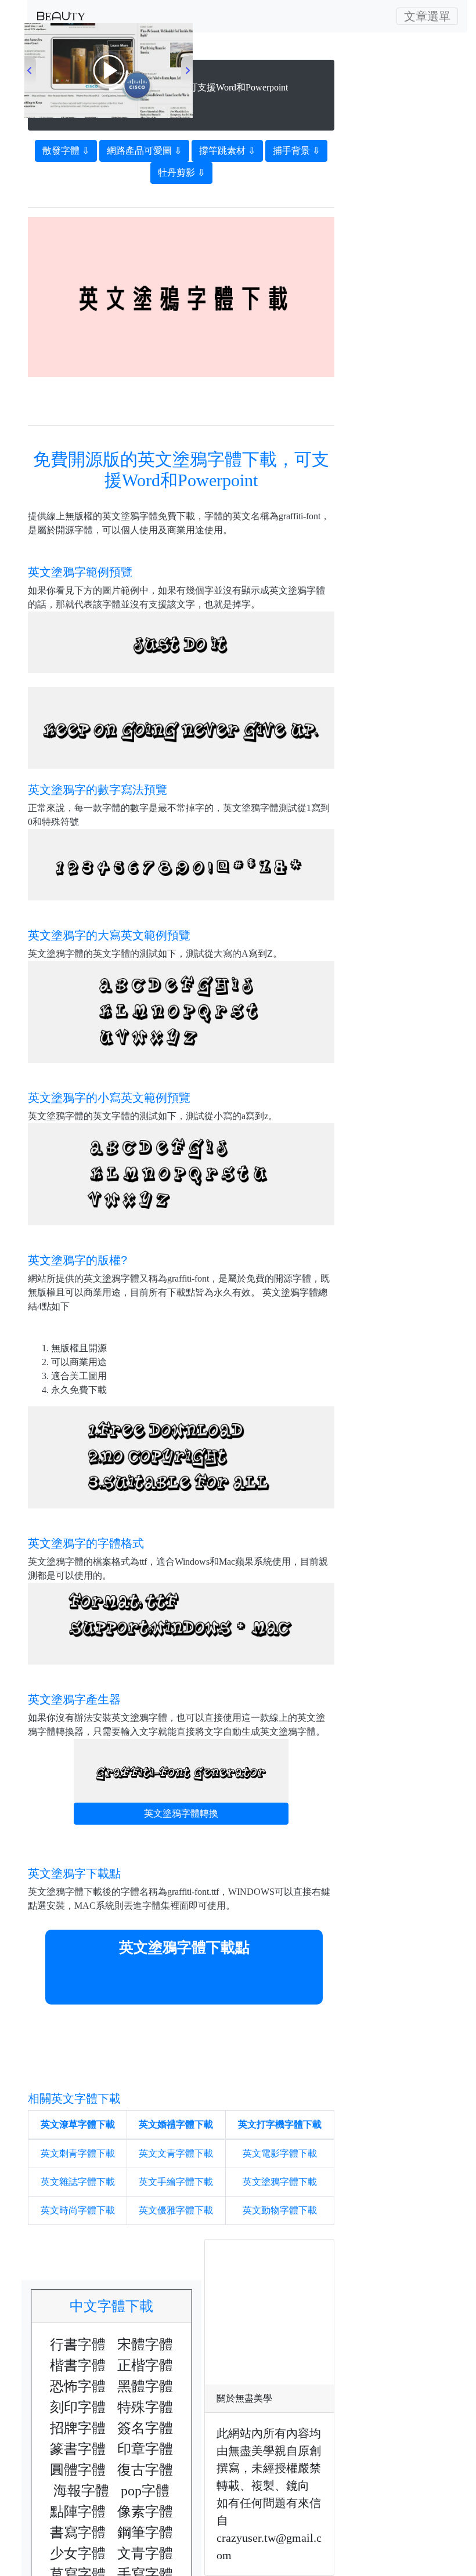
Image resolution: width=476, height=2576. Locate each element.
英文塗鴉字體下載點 (184, 1947)
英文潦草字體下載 (78, 2124)
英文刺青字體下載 (78, 2153)
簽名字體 (145, 2428)
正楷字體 (145, 2365)
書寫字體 (78, 2532)
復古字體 (145, 2470)
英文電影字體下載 (280, 2153)
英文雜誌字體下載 (78, 2182)
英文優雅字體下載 (176, 2210)
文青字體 (145, 2553)
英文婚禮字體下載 (176, 2124)
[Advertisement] (181, 395)
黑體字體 (145, 2386)
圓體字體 (78, 2470)
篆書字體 (78, 2449)
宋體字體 (145, 2345)
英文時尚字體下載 (78, 2210)
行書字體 (78, 2345)
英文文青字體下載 (176, 2153)
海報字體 (81, 2491)
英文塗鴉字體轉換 (181, 1813)
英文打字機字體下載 (280, 2124)
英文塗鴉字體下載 (280, 2182)
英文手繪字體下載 (176, 2182)
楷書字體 (78, 2365)
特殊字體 (145, 2407)
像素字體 (145, 2512)
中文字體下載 (118, 2306)
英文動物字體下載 (280, 2210)
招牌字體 (78, 2428)
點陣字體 (78, 2512)
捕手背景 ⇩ (296, 151)
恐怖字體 (78, 2386)
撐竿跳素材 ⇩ (227, 151)
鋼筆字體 (145, 2532)
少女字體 (78, 2553)
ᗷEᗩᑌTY (61, 16)
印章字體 (145, 2449)
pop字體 (145, 2491)
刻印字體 (78, 2407)
